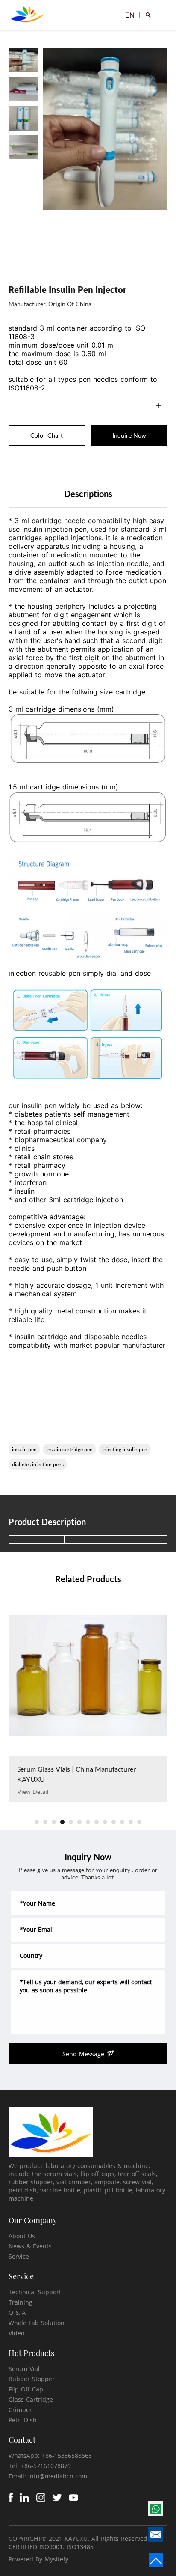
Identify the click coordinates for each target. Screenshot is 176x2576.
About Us (22, 2236)
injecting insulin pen (125, 1449)
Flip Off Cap (26, 2389)
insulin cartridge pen (69, 1449)
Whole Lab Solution (37, 2323)
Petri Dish (23, 2420)
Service (19, 2256)
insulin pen (24, 1449)
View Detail (33, 1791)
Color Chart (47, 435)
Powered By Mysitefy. (39, 2559)
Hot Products (31, 2353)
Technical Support (35, 2292)
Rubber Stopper (32, 2379)
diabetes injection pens (38, 1464)
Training (21, 2302)
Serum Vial (24, 2369)
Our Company (33, 2220)
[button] (37, 1822)
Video (16, 2333)
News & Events (30, 2246)
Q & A (17, 2312)
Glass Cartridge (31, 2399)
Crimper (20, 2410)
